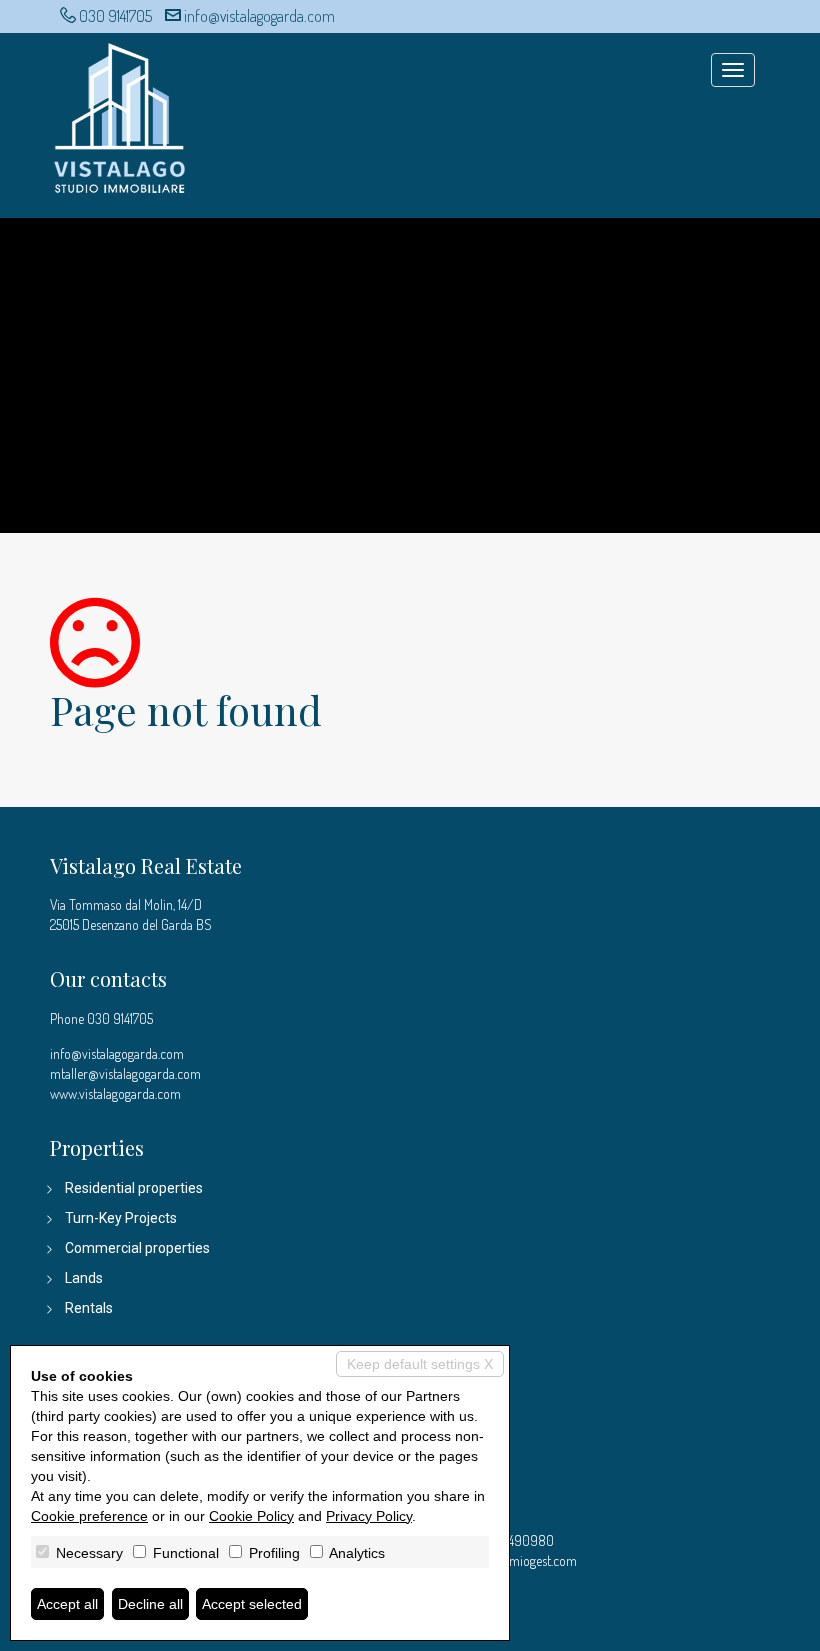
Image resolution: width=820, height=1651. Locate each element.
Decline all (150, 1604)
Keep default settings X (420, 1364)
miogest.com (543, 1560)
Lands (84, 1278)
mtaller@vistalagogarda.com (125, 1073)
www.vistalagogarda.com (115, 1093)
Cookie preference (89, 1516)
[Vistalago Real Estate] (120, 115)
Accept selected (252, 1604)
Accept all (67, 1604)
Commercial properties (137, 1248)
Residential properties (134, 1188)
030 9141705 (115, 16)
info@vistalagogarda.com (259, 16)
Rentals (89, 1308)
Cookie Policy (251, 1516)
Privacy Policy (369, 1516)
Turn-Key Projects (121, 1218)
